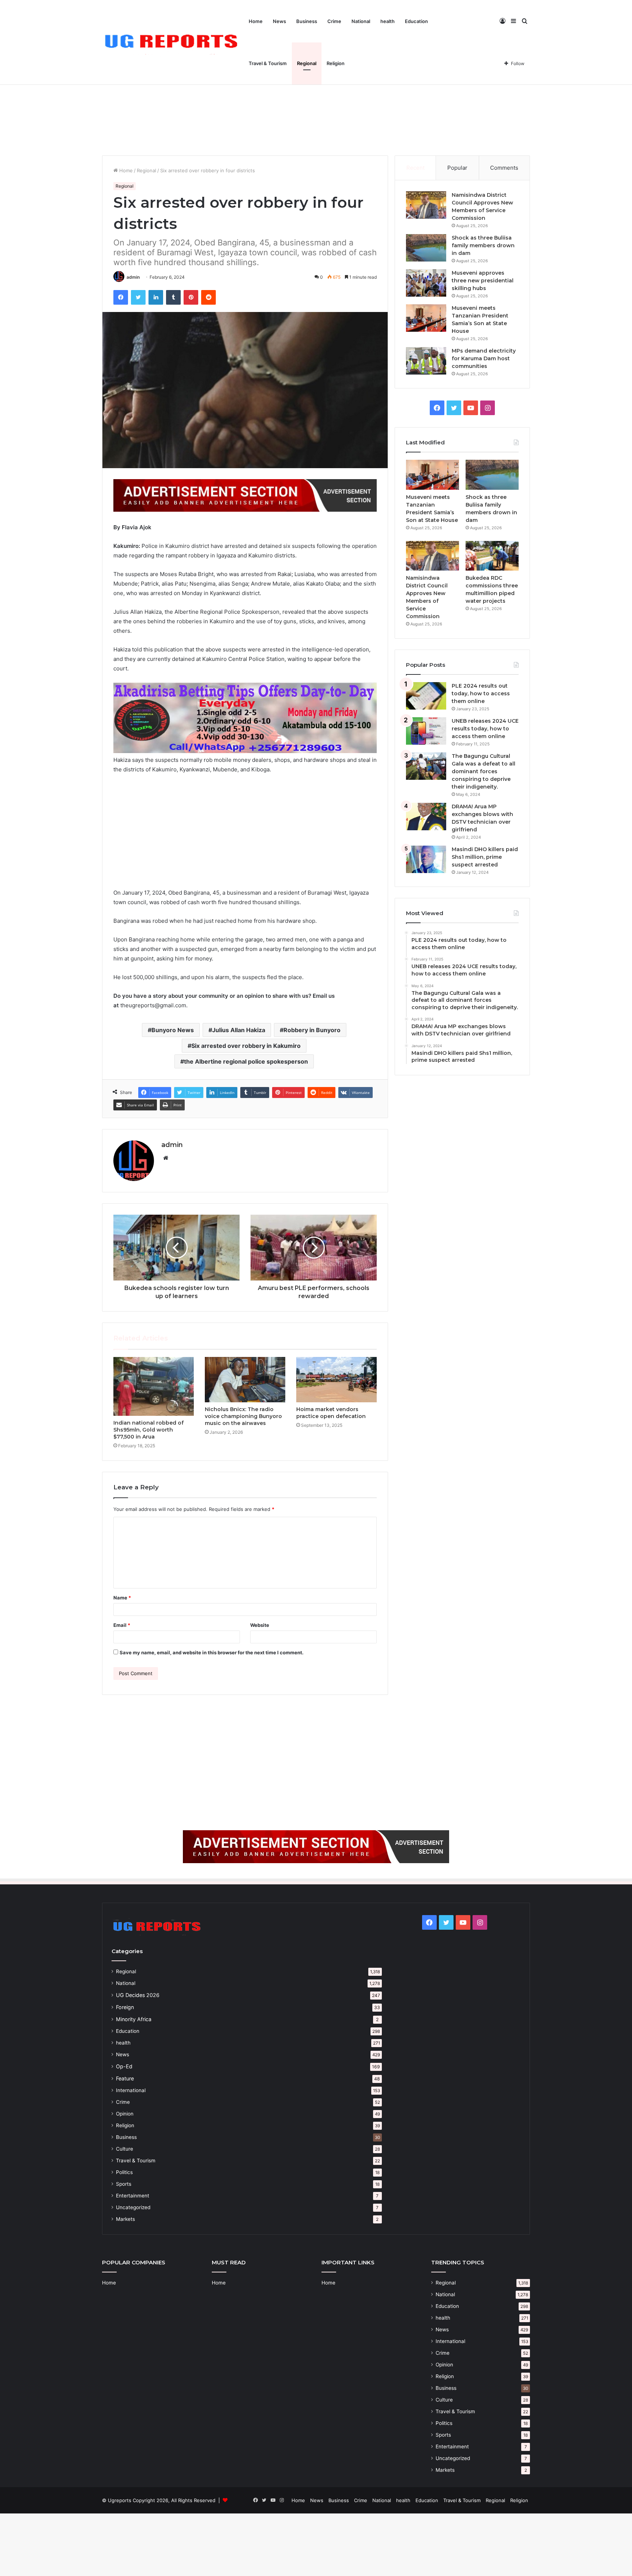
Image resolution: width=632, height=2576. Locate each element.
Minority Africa (134, 2019)
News (279, 21)
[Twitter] (138, 297)
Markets (125, 2219)
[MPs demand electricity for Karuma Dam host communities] (426, 361)
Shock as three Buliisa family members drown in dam (483, 245)
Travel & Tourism (268, 63)
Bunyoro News (173, 1030)
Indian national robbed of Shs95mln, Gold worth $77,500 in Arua (148, 1430)
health (388, 21)
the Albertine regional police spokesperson (246, 1061)
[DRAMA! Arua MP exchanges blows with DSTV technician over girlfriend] (426, 817)
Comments (504, 168)
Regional (307, 63)
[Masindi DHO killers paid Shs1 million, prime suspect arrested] (426, 859)
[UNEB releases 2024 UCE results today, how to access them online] (426, 731)
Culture (125, 2149)
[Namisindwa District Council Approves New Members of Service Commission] (426, 205)
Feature (125, 2078)
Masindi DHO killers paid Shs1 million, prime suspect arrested (485, 857)
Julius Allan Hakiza (239, 1030)
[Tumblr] (173, 297)
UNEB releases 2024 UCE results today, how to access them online (485, 729)
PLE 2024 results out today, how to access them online (481, 693)
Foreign (125, 2007)
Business (307, 21)
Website (260, 1625)
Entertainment (133, 2196)
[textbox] (245, 767)
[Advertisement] (316, 93)
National (361, 21)
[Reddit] (208, 297)
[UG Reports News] (173, 43)
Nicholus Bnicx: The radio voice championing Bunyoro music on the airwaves (243, 1416)
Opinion (125, 2114)
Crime (334, 21)
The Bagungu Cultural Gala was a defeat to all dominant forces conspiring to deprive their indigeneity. (484, 771)
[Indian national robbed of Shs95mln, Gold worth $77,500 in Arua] (154, 1386)
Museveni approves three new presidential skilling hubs (483, 281)
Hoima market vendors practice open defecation (331, 1413)
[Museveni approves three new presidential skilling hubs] (426, 283)
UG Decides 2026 (138, 1995)
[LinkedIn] (156, 297)
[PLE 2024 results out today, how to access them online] (426, 696)
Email (122, 1625)
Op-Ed (124, 2066)
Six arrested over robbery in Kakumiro (246, 1046)
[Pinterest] (191, 297)
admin (133, 277)
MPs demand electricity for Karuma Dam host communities (484, 358)
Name (122, 1598)
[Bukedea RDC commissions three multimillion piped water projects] (492, 556)
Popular (457, 168)
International (131, 2090)
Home (256, 21)
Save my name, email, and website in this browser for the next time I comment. (212, 1652)
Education (416, 21)
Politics (124, 2172)
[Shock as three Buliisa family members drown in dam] (426, 248)
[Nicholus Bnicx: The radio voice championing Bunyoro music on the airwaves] (245, 1380)
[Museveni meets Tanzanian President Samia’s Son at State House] (426, 318)
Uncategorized (133, 2207)
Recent (415, 168)
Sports (124, 2184)
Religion (336, 63)
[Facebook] (121, 297)
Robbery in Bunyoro (312, 1030)
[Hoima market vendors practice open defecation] (336, 1380)
